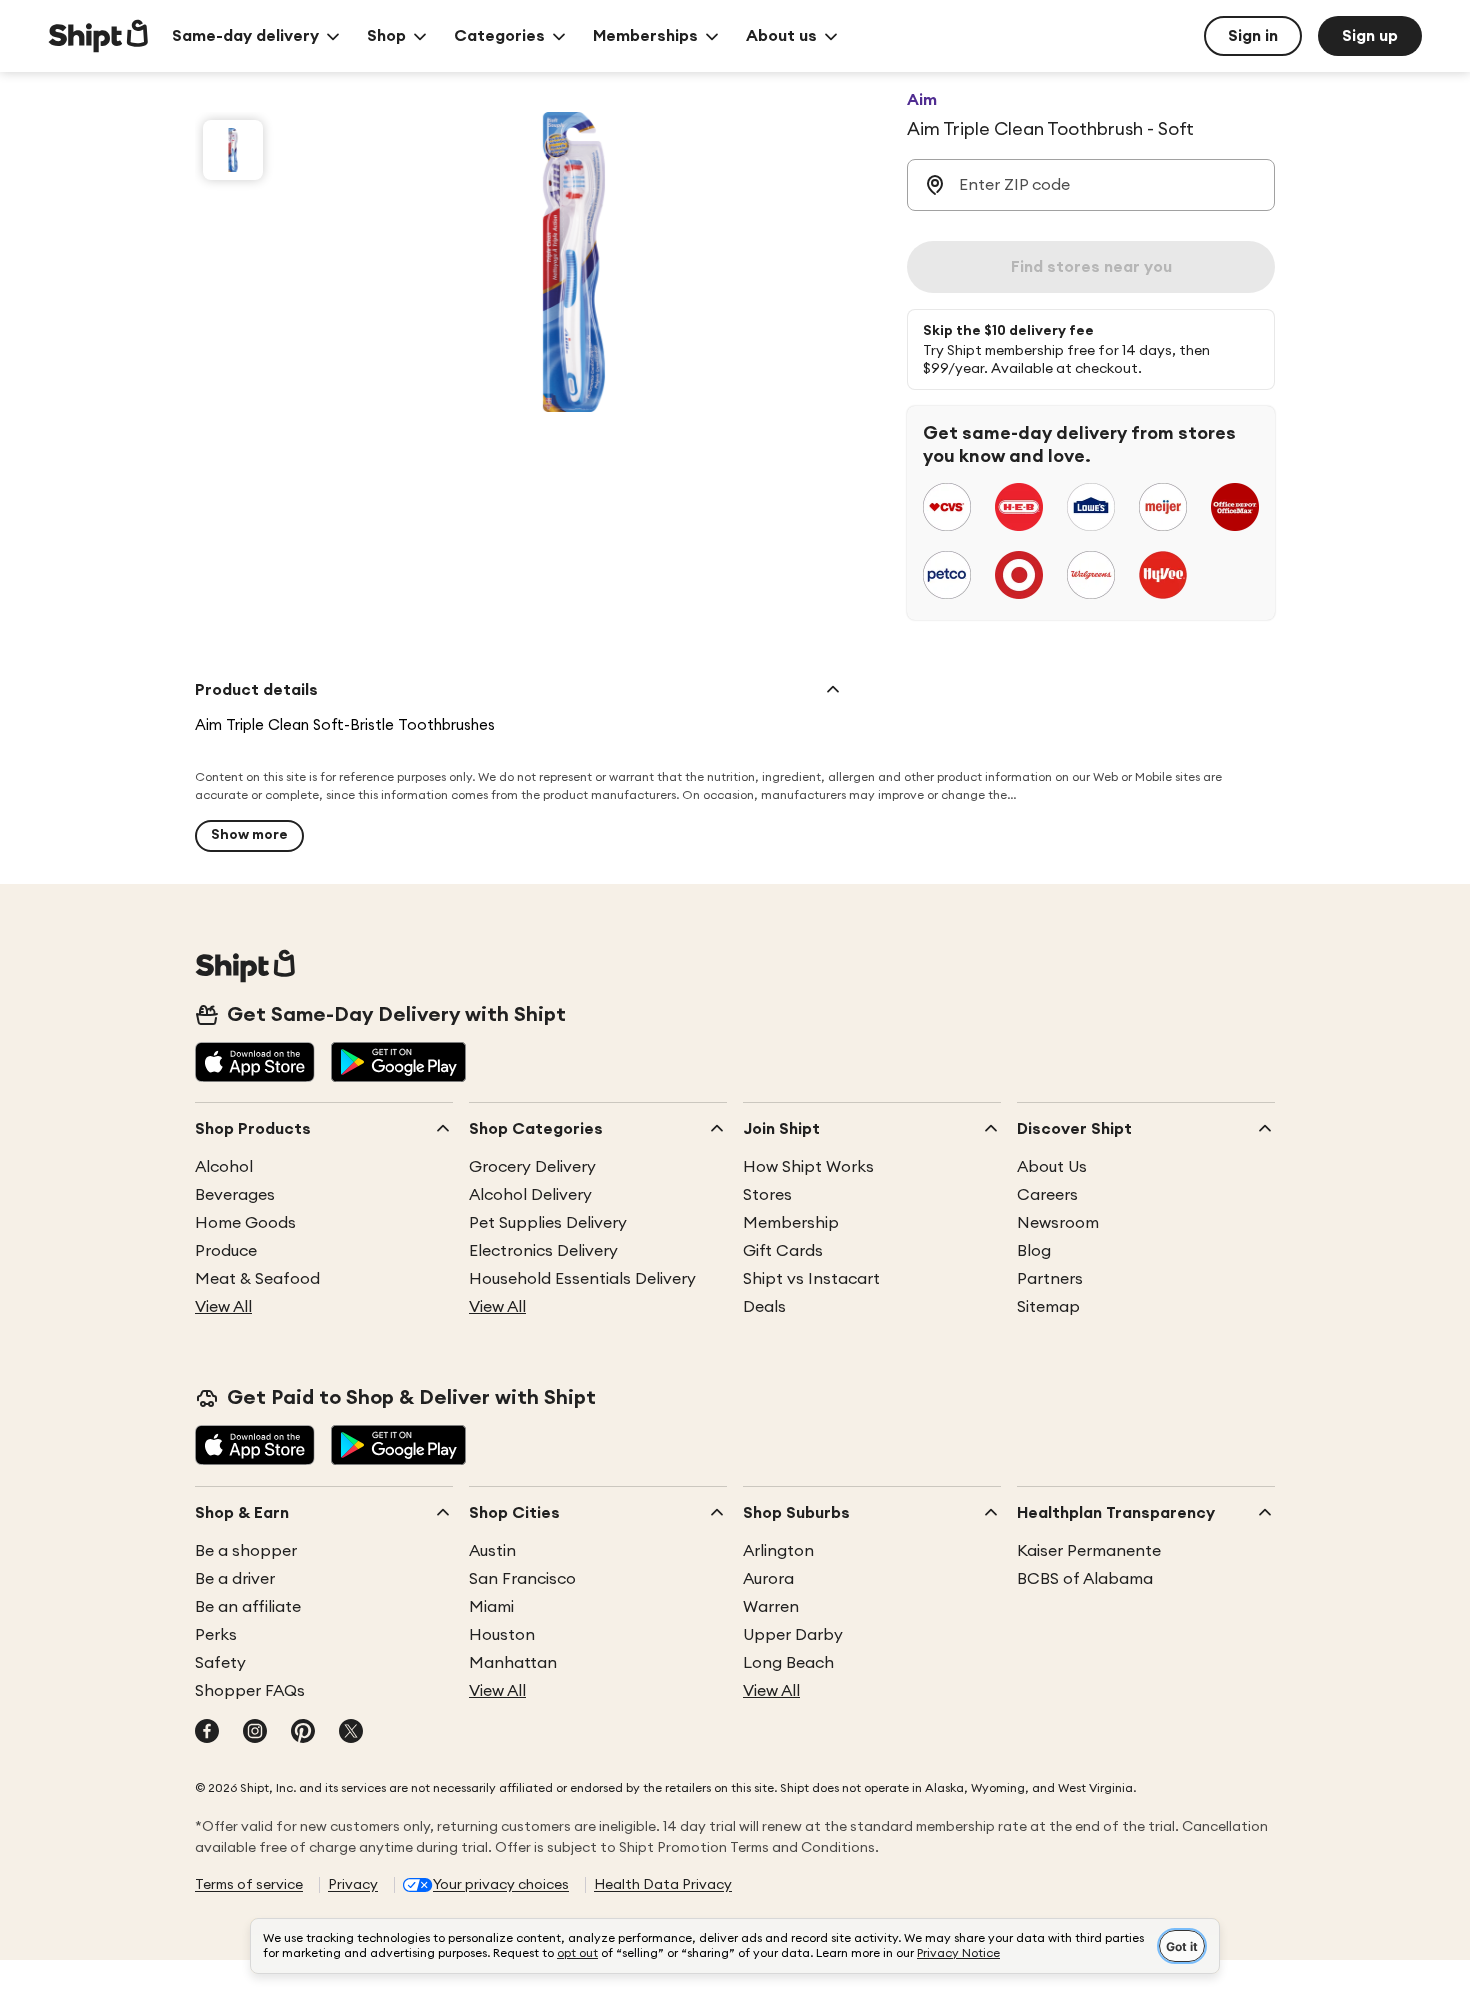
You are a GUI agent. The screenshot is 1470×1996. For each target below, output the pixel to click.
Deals (764, 1307)
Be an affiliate (248, 1607)
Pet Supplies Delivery (548, 1223)
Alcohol (224, 1167)
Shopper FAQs (250, 1691)
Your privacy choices (501, 1885)
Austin (492, 1551)
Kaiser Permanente (1089, 1551)
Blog (1034, 1251)
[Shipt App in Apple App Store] (255, 1064)
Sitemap (1048, 1307)
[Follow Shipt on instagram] (255, 1733)
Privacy (353, 1885)
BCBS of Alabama (1085, 1579)
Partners (1050, 1279)
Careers (1047, 1195)
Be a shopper (246, 1551)
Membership (791, 1223)
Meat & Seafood (257, 1279)
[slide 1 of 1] (233, 150)
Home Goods (245, 1223)
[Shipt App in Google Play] (398, 1064)
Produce (226, 1251)
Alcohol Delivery (530, 1195)
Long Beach (788, 1663)
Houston (502, 1635)
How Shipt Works (808, 1167)
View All (223, 1307)
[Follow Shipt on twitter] (351, 1733)
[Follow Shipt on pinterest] (303, 1733)
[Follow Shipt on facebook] (207, 1733)
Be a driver (235, 1579)
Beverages (235, 1195)
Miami (491, 1607)
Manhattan (513, 1663)
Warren (771, 1607)
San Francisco (522, 1579)
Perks (216, 1635)
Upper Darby (793, 1635)
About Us (1052, 1167)
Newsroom (1058, 1223)
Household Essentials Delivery (582, 1279)
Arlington (778, 1551)
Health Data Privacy (663, 1885)
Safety (220, 1663)
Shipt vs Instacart (811, 1279)
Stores (767, 1195)
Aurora (768, 1579)
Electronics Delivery (543, 1251)
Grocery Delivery (532, 1167)
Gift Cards (783, 1251)
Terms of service (249, 1885)
